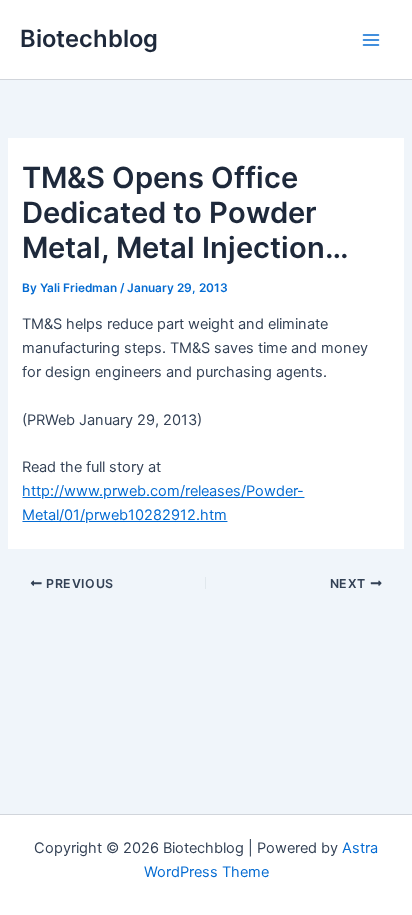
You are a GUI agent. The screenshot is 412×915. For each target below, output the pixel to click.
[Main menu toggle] (371, 40)
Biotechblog (89, 38)
